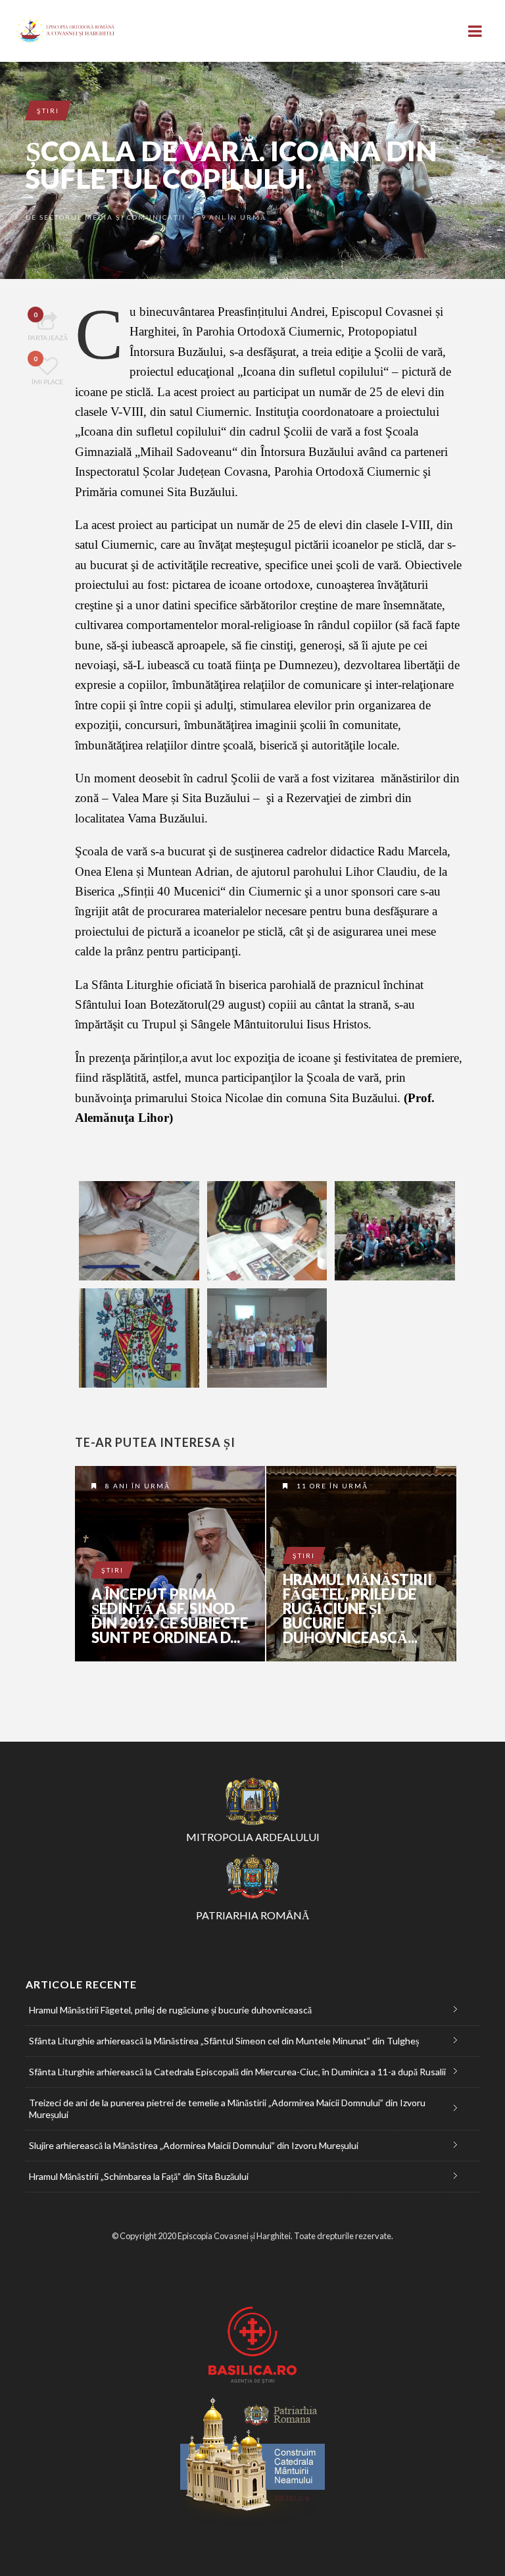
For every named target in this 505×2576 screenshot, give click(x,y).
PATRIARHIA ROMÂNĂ (253, 1915)
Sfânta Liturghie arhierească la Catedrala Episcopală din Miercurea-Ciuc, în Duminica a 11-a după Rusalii (237, 2072)
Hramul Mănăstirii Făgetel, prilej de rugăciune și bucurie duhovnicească (361, 1564)
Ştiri (48, 111)
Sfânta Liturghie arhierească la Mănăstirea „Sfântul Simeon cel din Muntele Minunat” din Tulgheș (224, 2041)
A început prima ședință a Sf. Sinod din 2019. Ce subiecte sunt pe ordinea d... (170, 1616)
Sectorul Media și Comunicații (112, 217)
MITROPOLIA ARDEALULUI (253, 1837)
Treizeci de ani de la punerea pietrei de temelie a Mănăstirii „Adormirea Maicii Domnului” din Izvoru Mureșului (227, 2109)
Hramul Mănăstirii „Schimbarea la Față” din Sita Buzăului (139, 2176)
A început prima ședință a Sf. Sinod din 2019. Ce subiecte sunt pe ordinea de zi (170, 1564)
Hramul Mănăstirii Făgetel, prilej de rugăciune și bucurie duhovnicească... (357, 1609)
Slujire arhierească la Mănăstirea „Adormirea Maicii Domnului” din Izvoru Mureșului (194, 2145)
